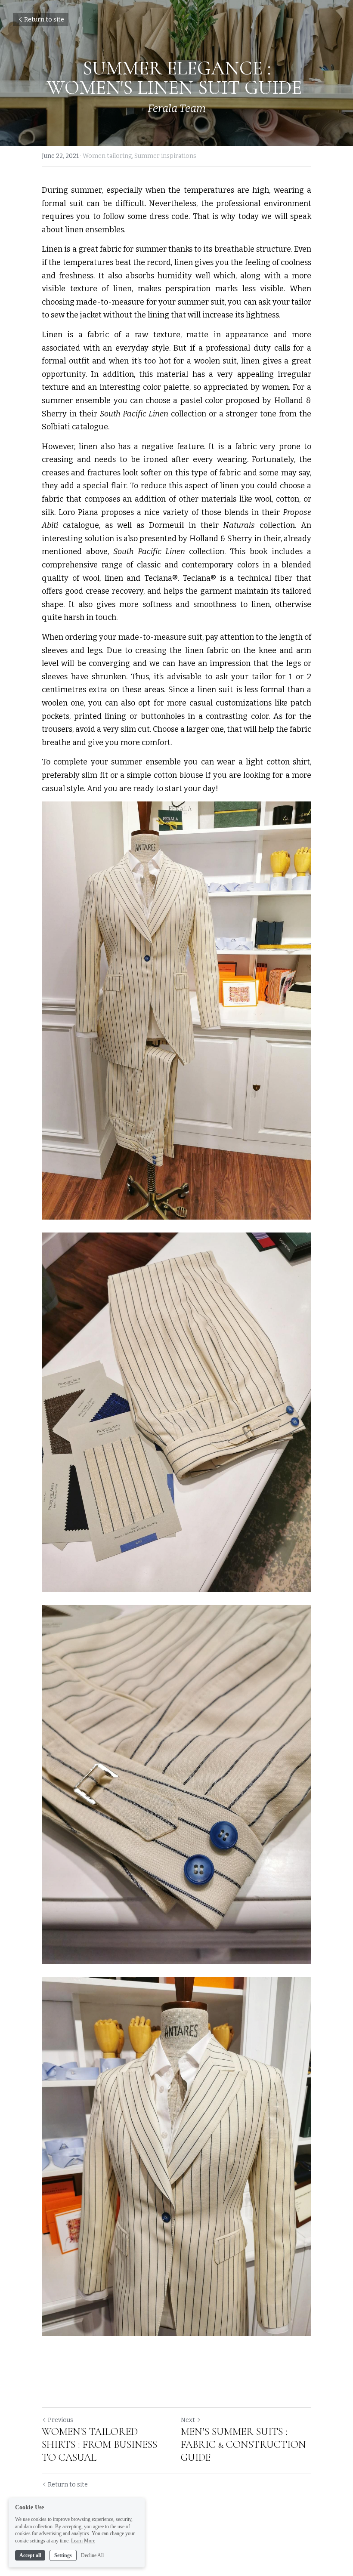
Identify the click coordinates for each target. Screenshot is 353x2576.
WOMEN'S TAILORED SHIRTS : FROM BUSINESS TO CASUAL (99, 2445)
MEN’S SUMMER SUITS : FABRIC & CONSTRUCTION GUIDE (243, 2445)
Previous (60, 2420)
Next (188, 2420)
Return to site (44, 20)
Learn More (83, 2541)
